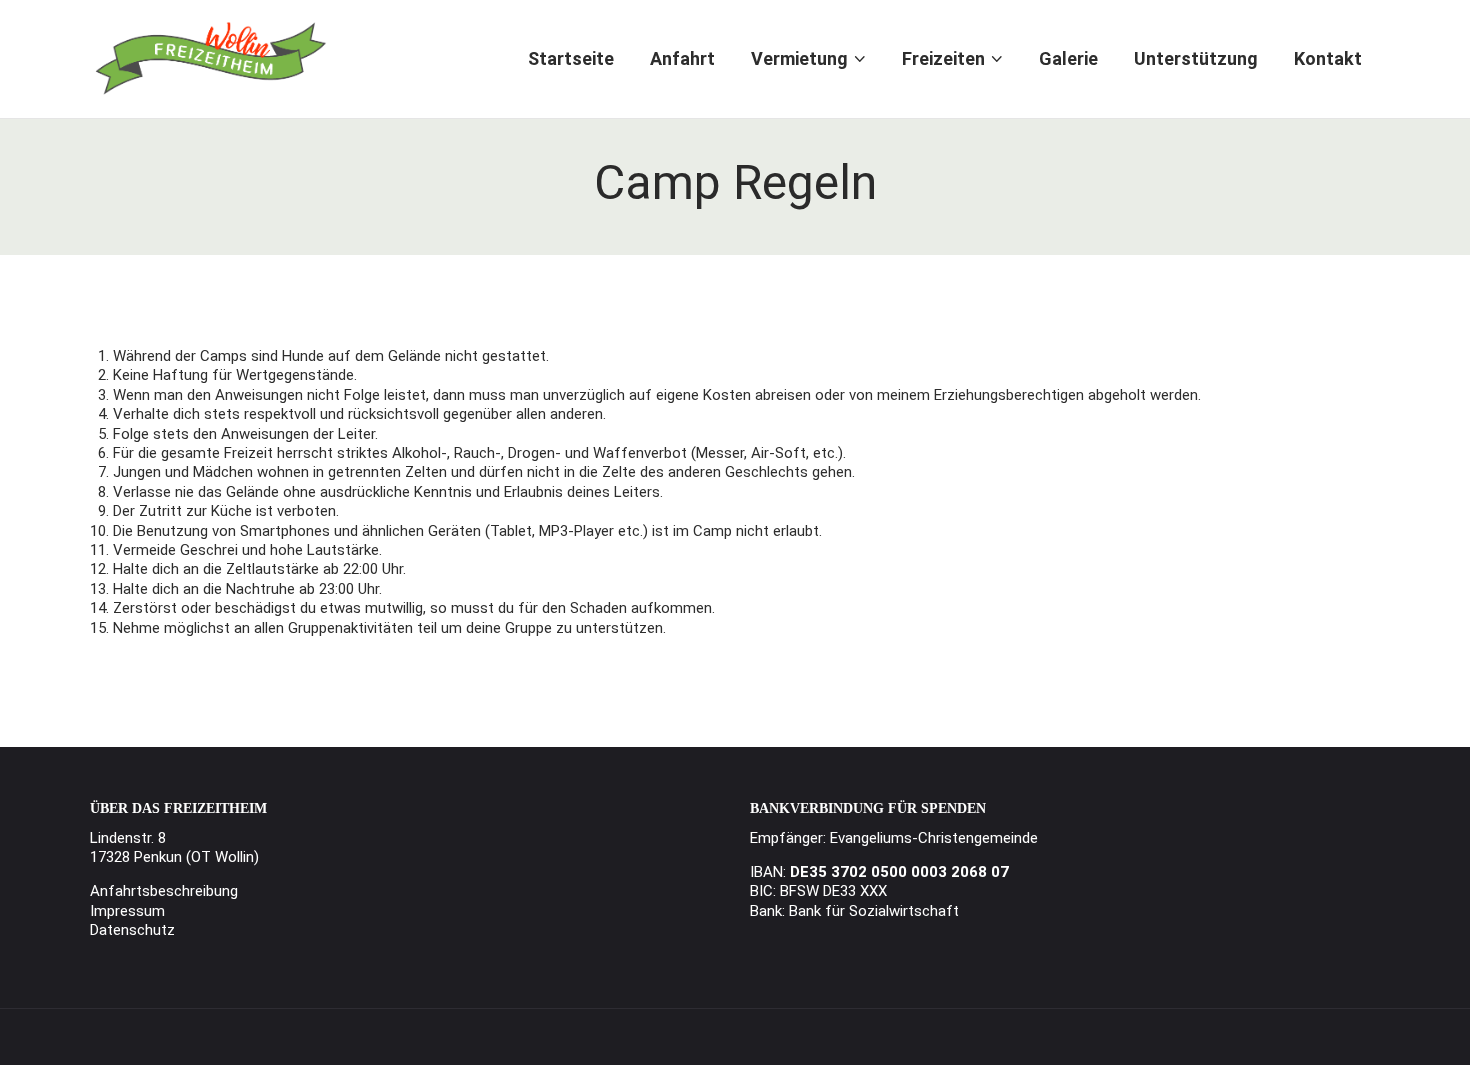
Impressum (127, 911)
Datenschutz (132, 930)
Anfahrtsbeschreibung (164, 891)
